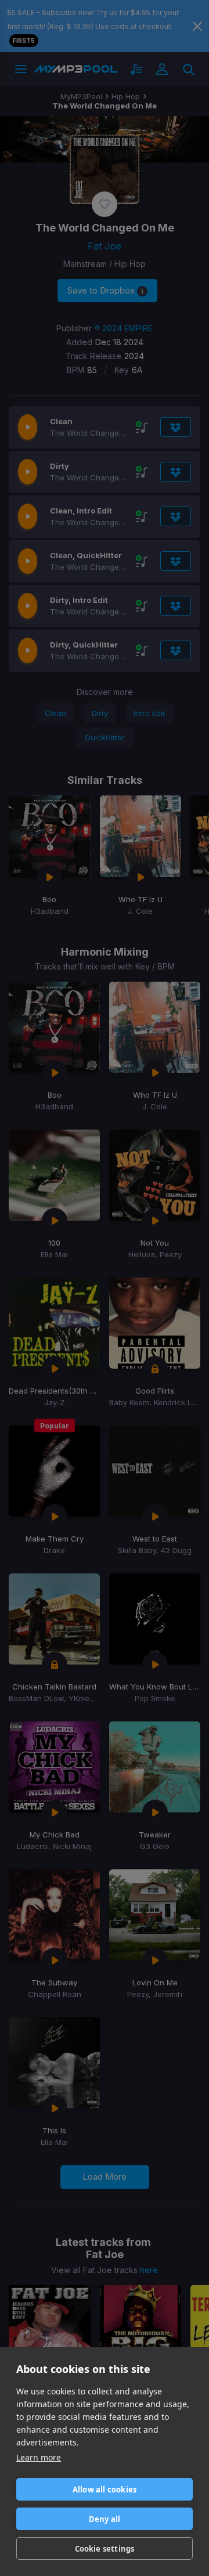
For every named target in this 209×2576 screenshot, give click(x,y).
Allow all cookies (105, 2490)
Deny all (105, 2519)
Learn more (39, 2457)
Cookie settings (105, 2549)
